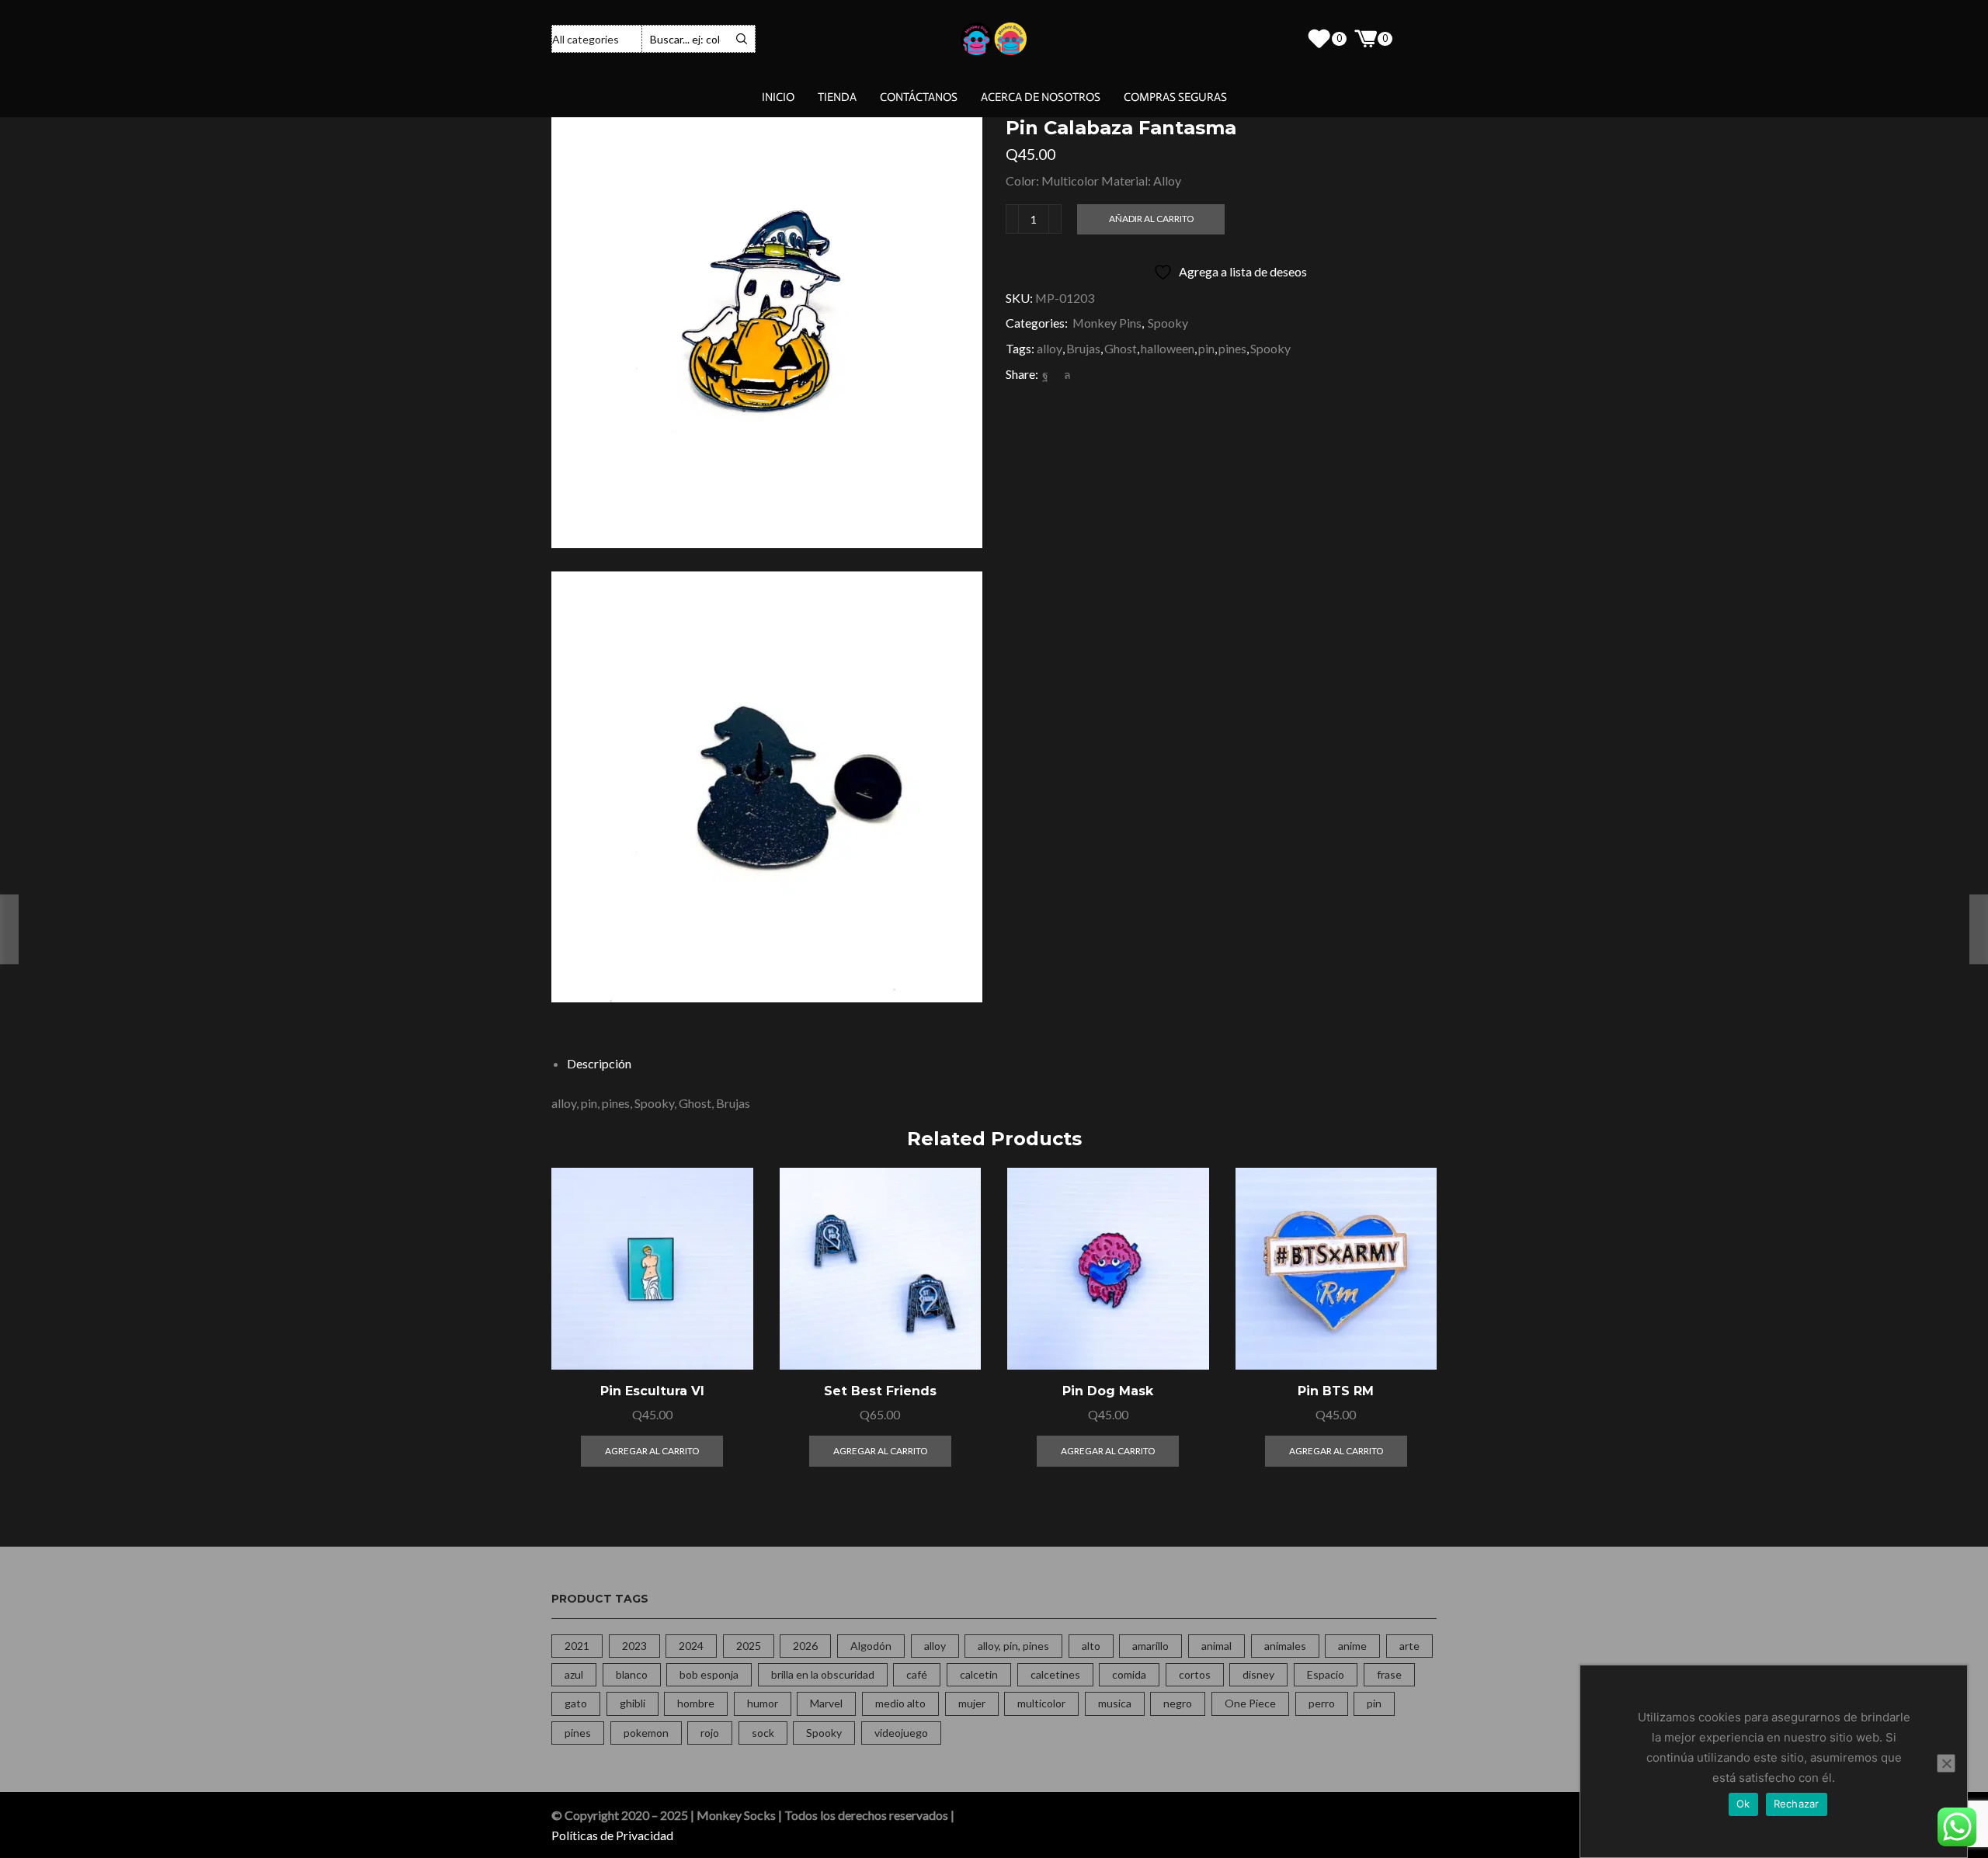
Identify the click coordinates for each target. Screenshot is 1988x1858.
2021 (577, 1646)
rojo (710, 1733)
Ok (1743, 1804)
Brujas (1083, 348)
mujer (972, 1703)
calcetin (979, 1674)
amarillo (1150, 1646)
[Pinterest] (1056, 375)
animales (1285, 1646)
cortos (1195, 1674)
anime (1352, 1646)
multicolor (1041, 1703)
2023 (634, 1646)
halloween (1168, 348)
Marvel (826, 1703)
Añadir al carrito (1151, 219)
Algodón (871, 1646)
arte (1409, 1646)
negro (1178, 1703)
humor (763, 1703)
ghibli (633, 1703)
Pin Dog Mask (1108, 1391)
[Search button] (742, 39)
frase (1389, 1674)
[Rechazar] (1946, 1763)
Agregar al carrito (723, 1302)
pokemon (646, 1733)
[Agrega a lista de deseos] (723, 1337)
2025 (749, 1646)
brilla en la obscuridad (823, 1674)
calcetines (1055, 1674)
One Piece (1250, 1703)
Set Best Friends (880, 1391)
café (917, 1674)
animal (1216, 1646)
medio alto (900, 1703)
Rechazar (1797, 1804)
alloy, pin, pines (1013, 1646)
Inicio (778, 97)
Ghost (1121, 348)
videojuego (901, 1733)
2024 (691, 1646)
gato (576, 1703)
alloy (1050, 348)
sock (763, 1733)
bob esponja (709, 1674)
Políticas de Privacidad (612, 1835)
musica (1115, 1703)
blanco (632, 1674)
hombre (696, 1703)
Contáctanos (919, 97)
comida (1129, 1674)
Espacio (1326, 1674)
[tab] (599, 1063)
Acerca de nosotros (1041, 97)
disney (1258, 1674)
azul (574, 1674)
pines (1232, 348)
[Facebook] (1045, 375)
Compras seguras (1175, 97)
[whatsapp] (1065, 375)
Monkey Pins (1107, 323)
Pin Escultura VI (652, 1391)
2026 (805, 1646)
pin (1206, 348)
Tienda (837, 97)
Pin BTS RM (1336, 1391)
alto (1091, 1646)
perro (1322, 1703)
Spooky (1168, 323)
